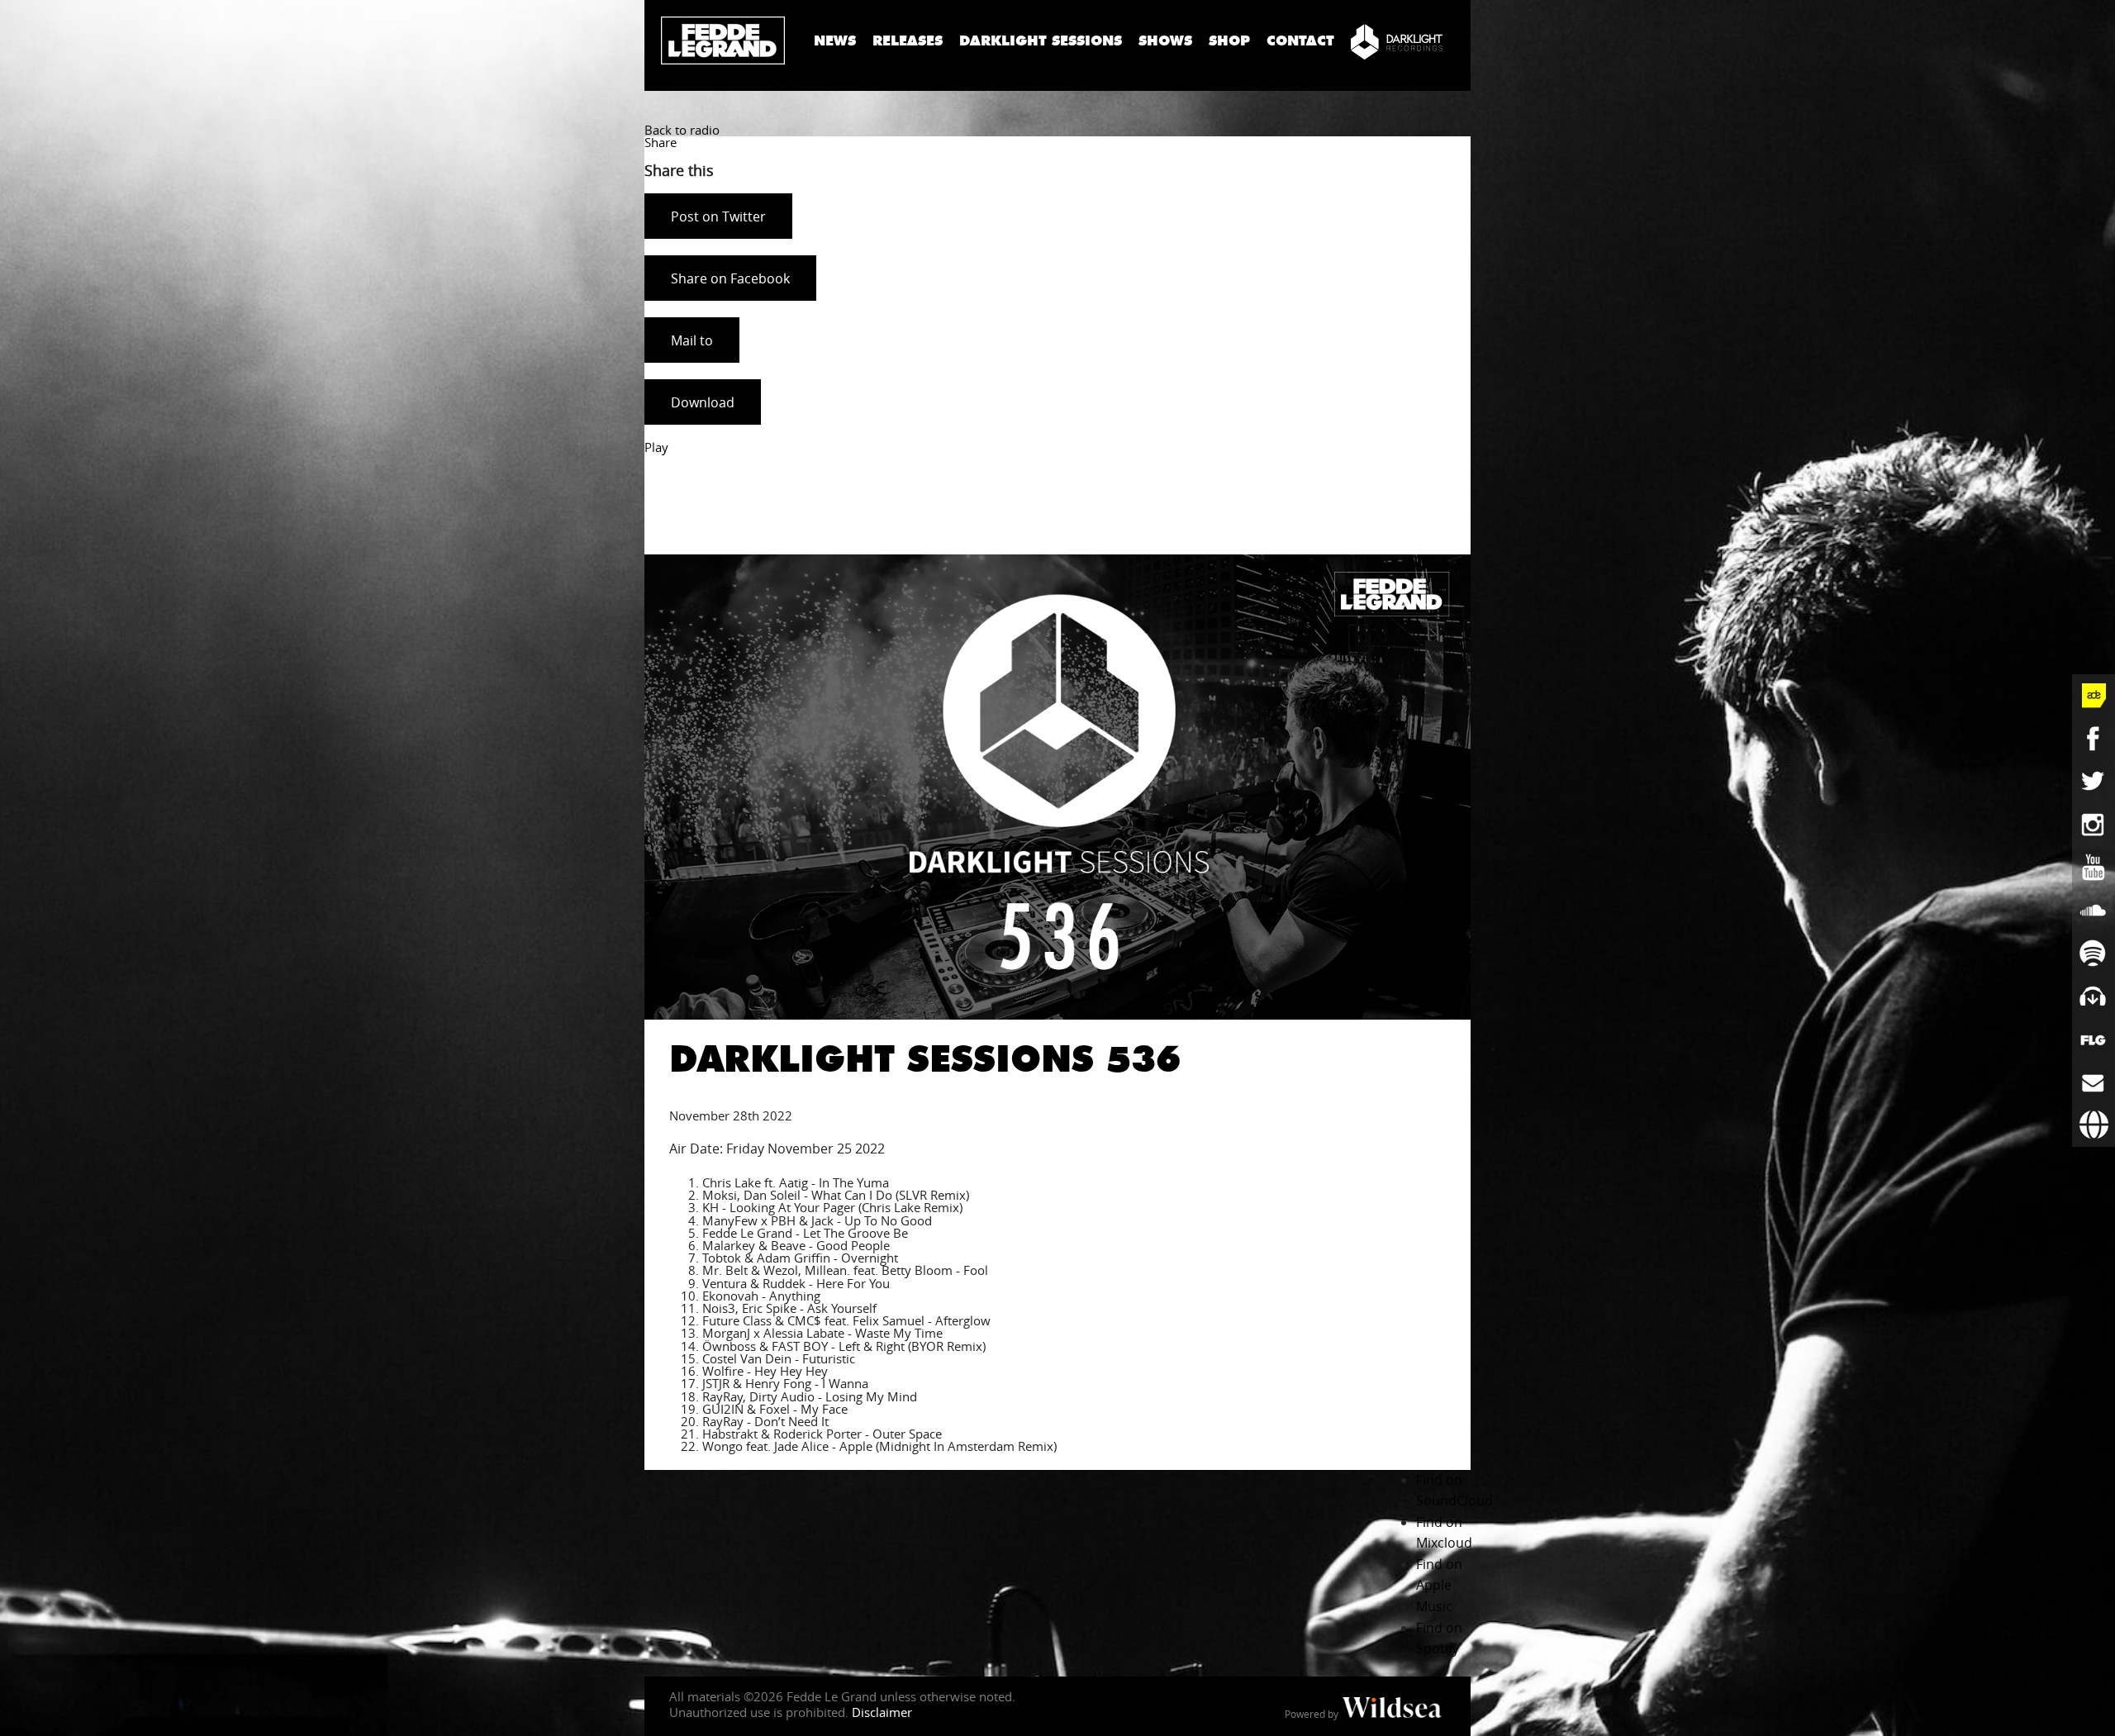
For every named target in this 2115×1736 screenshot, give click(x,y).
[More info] (2094, 1039)
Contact (1300, 41)
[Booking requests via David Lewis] (2094, 1125)
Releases (908, 41)
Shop (1229, 41)
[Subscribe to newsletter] (2094, 1082)
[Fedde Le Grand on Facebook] (2094, 739)
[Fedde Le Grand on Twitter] (2094, 782)
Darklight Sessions (1041, 41)
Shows (1165, 41)
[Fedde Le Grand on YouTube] (2094, 868)
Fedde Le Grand (723, 40)
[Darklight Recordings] (1397, 41)
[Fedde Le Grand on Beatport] (2094, 996)
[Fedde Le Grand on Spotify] (2094, 954)
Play (656, 447)
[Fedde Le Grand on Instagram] (2094, 825)
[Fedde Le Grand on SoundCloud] (2094, 911)
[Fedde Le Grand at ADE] (2094, 696)
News (835, 41)
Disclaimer (882, 1712)
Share (661, 142)
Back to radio (682, 130)
